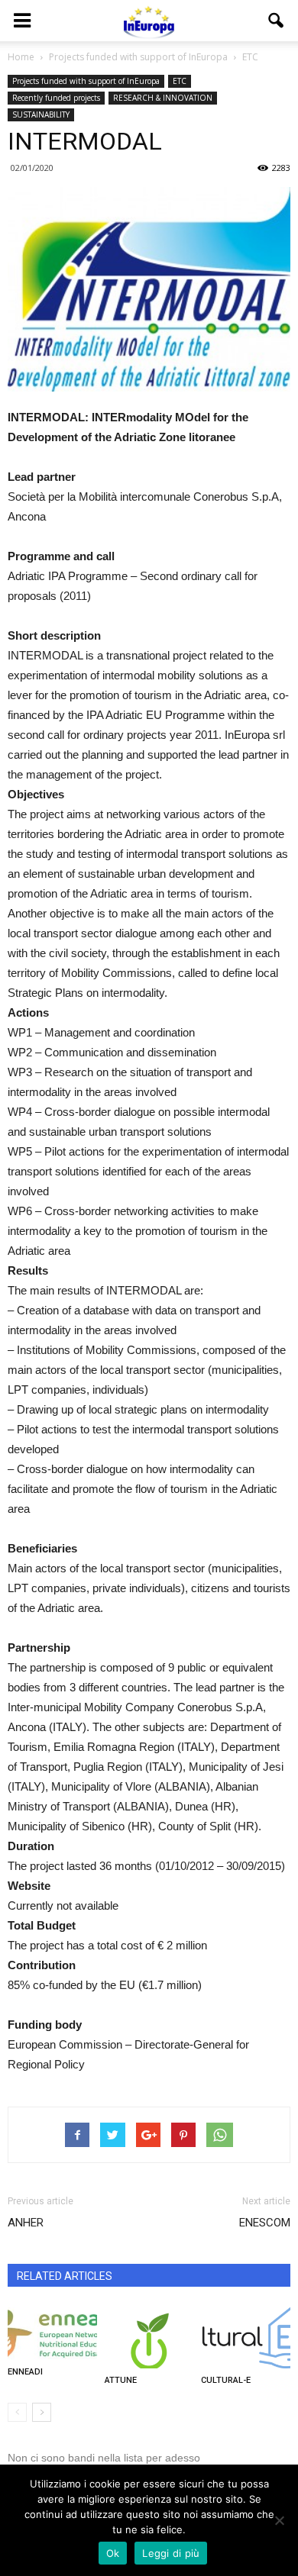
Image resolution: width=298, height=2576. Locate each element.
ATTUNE (121, 2380)
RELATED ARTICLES (65, 2276)
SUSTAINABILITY (41, 114)
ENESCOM (265, 2223)
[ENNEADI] (52, 2334)
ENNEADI (25, 2372)
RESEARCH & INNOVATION (163, 98)
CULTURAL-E (226, 2380)
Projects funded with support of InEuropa (86, 81)
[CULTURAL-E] (246, 2338)
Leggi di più (171, 2553)
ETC (180, 81)
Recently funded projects (56, 98)
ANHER (26, 2223)
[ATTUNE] (149, 2338)
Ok (113, 2553)
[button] (277, 21)
